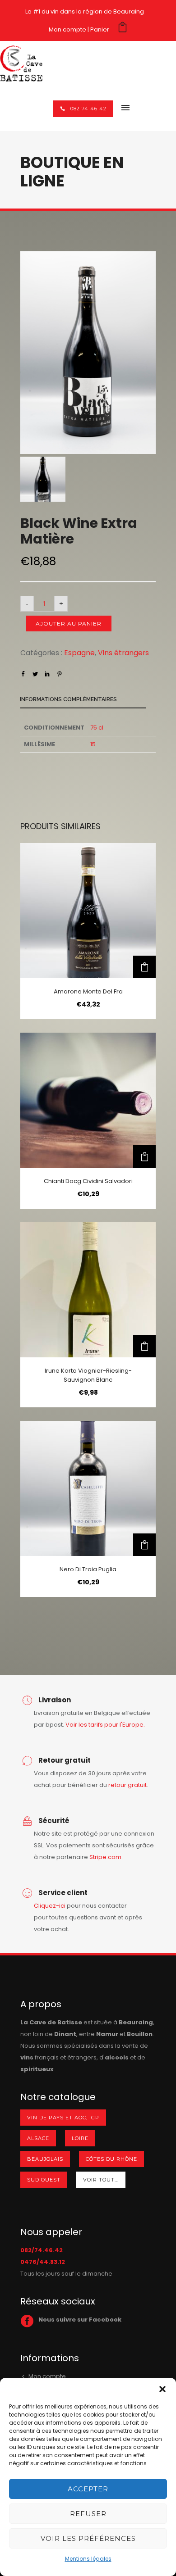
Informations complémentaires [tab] (68, 699)
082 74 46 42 (88, 109)
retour (118, 1785)
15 (93, 744)
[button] (162, 2389)
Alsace (38, 2138)
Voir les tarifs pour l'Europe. (105, 1725)
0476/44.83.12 (43, 2262)
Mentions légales (88, 2559)
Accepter (88, 2489)
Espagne (79, 653)
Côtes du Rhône (111, 2159)
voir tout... (101, 2180)
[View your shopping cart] (123, 29)
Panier (100, 29)
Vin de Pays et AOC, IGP (63, 2118)
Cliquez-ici (50, 1906)
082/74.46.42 (42, 2250)
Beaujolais (45, 2159)
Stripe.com (105, 1857)
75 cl (97, 728)
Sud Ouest (44, 2180)
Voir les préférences (88, 2538)
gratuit (137, 1785)
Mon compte (67, 29)
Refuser (88, 2514)
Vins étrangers (123, 653)
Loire (80, 2138)
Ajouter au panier (69, 624)
